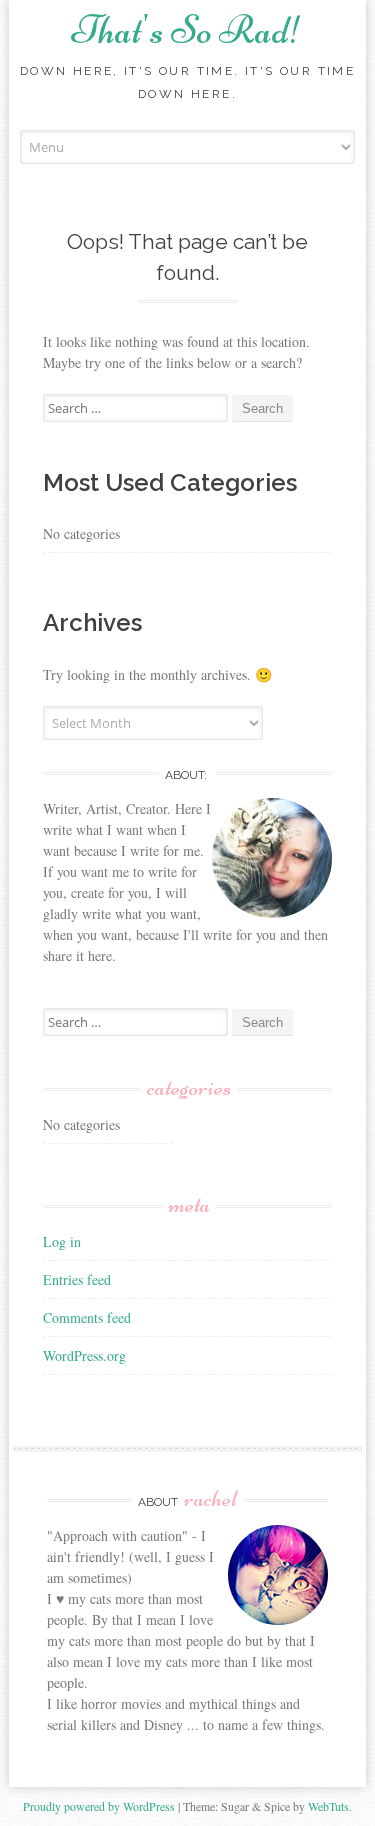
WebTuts (328, 1806)
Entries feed (77, 1279)
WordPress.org (84, 1355)
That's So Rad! (187, 30)
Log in (62, 1241)
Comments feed (87, 1317)
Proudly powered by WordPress (99, 1806)
